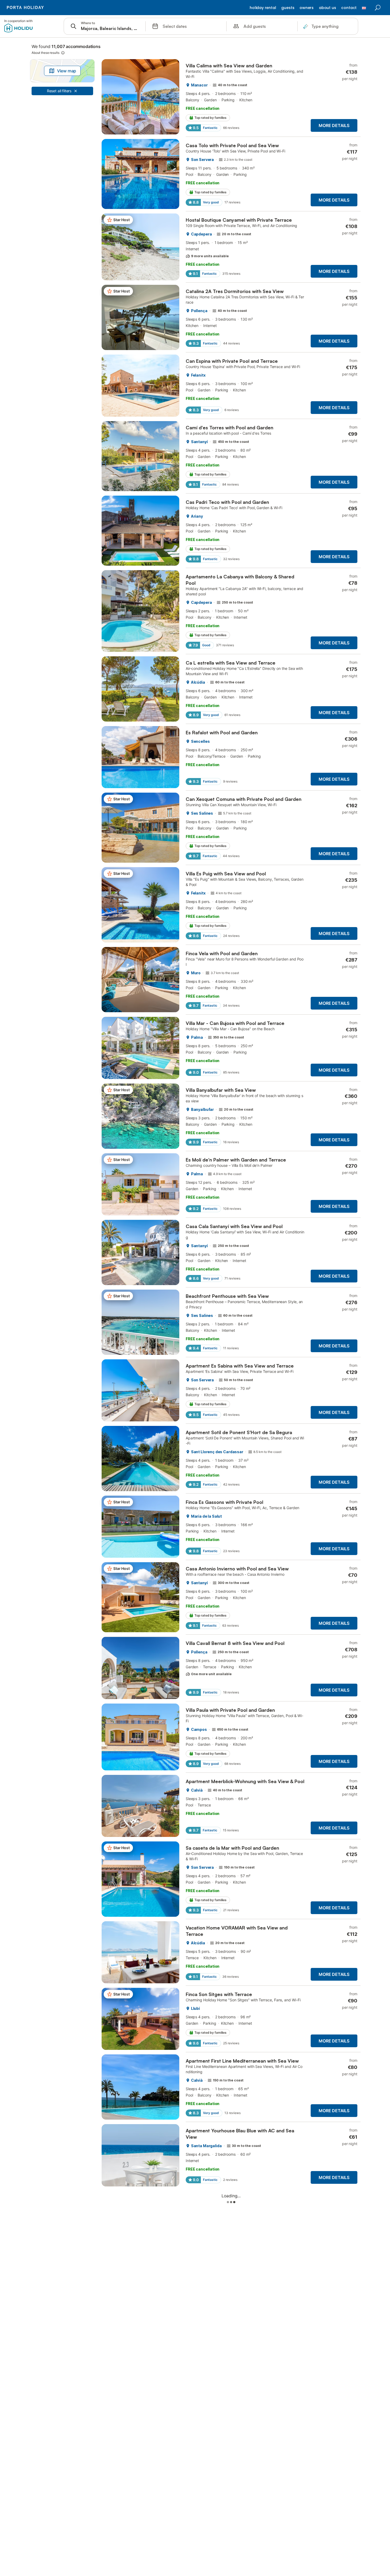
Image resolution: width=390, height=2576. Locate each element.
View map (67, 71)
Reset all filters (59, 91)
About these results (45, 53)
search (378, 8)
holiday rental (263, 8)
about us (328, 8)
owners (307, 8)
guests (288, 8)
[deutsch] (364, 10)
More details (334, 125)
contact (349, 8)
